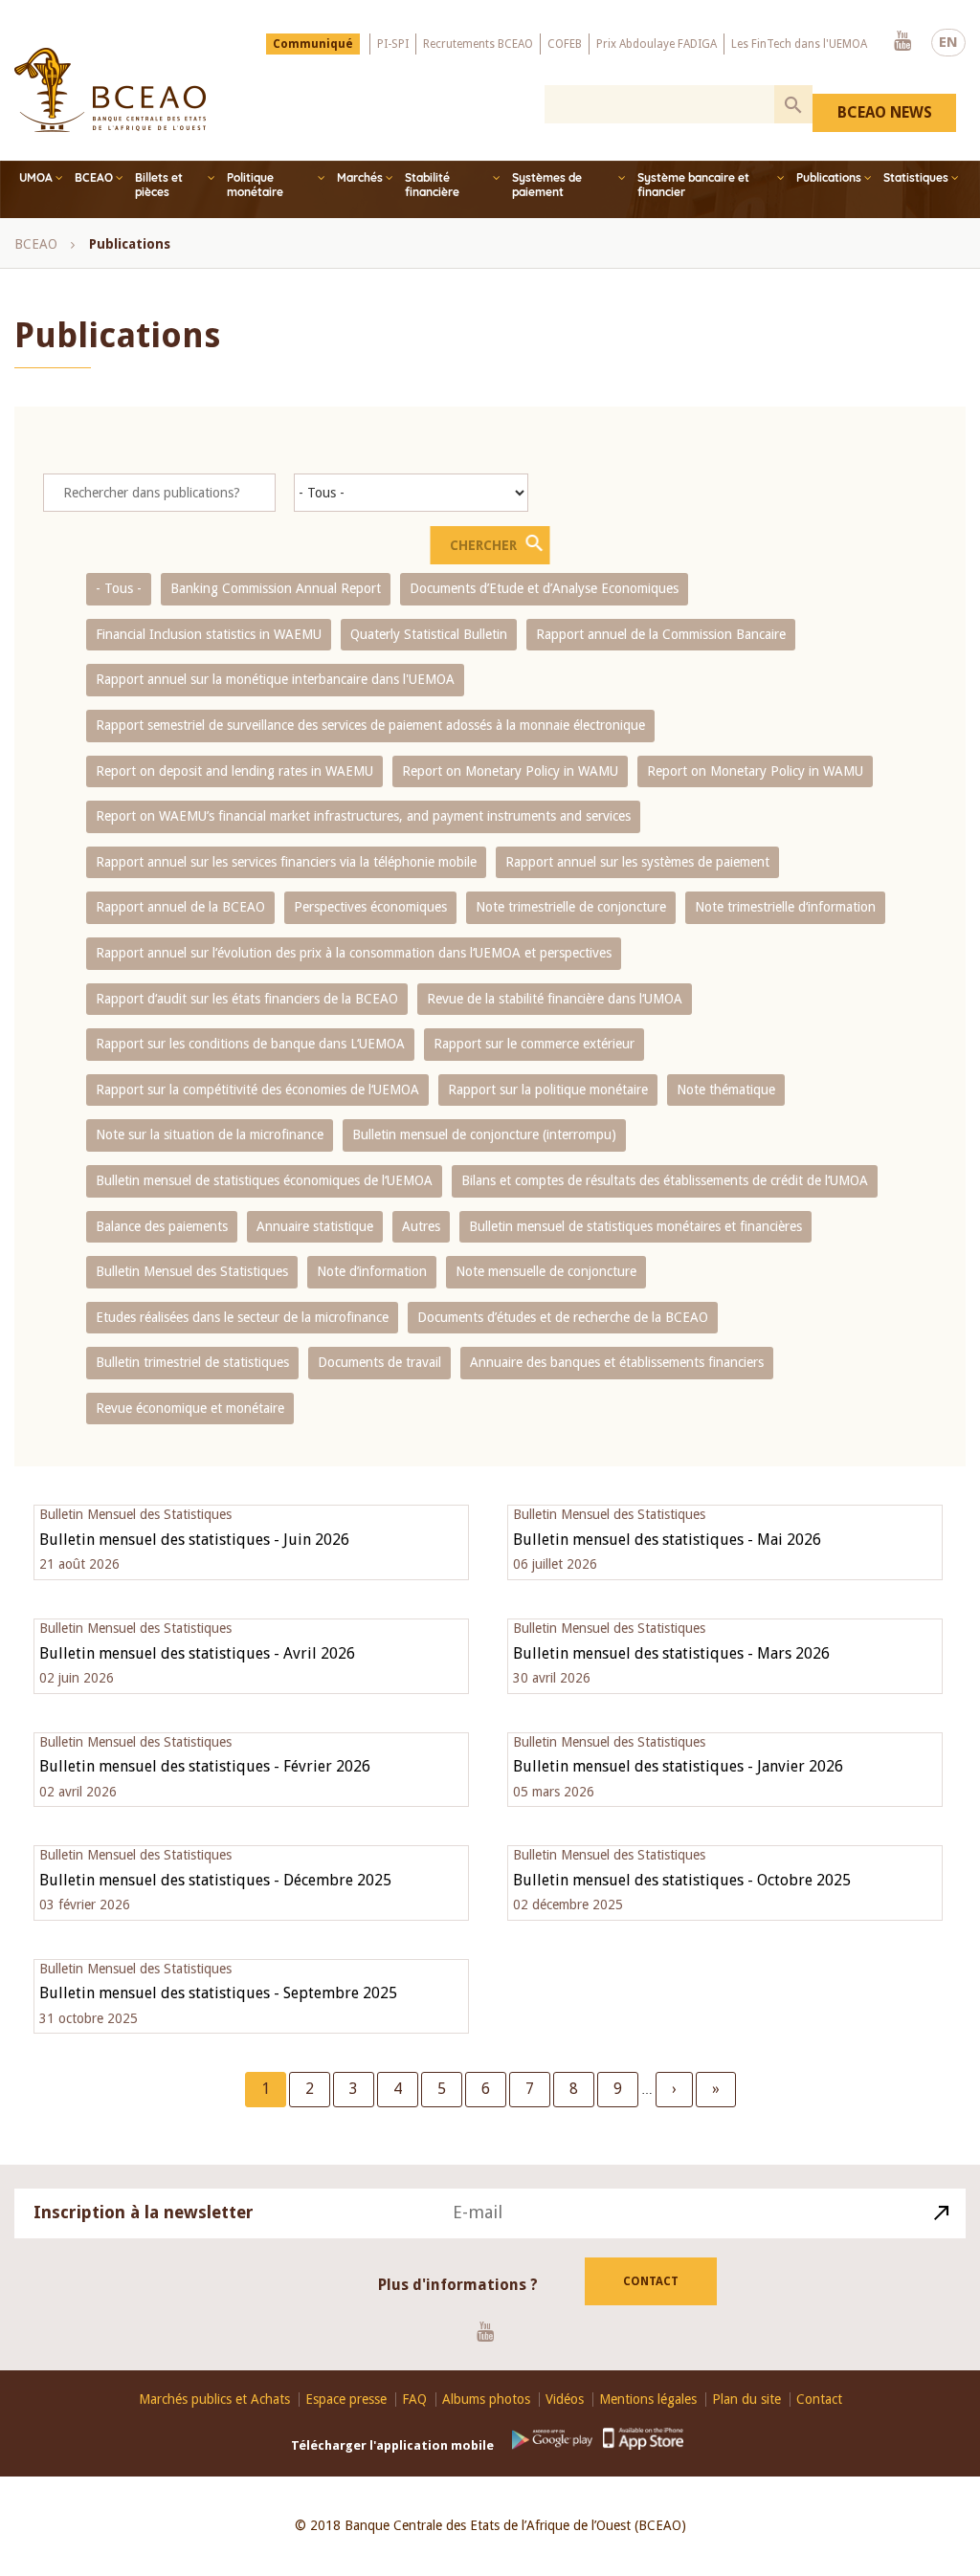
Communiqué (313, 44)
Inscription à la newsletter (144, 2212)
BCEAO (94, 177)
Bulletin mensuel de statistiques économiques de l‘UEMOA (264, 1180)
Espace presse (346, 2400)
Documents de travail (379, 1362)
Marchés (360, 177)
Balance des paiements (162, 1226)
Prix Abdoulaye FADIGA (657, 44)
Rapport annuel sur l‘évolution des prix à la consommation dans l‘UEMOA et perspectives (354, 953)
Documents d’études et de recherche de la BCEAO (563, 1317)
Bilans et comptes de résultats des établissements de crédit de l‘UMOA (665, 1180)
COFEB (565, 44)
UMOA (36, 177)
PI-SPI (393, 44)
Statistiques (916, 177)
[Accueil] (110, 90)
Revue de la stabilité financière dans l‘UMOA (555, 999)
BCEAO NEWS (885, 112)
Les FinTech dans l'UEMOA (799, 44)
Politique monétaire (255, 185)
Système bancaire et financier (693, 185)
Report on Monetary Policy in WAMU (510, 771)
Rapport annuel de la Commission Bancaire (661, 634)
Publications (829, 177)
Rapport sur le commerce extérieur (534, 1044)
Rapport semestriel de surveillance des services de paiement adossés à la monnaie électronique (370, 725)
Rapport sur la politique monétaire (548, 1090)
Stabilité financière (432, 185)
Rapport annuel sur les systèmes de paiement (637, 862)
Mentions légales (648, 2400)
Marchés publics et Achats (214, 2400)
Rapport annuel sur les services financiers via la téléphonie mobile (286, 862)
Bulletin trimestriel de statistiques (192, 1362)
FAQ (414, 2400)
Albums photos (486, 2400)
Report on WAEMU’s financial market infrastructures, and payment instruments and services (363, 816)
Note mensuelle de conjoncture (546, 1271)
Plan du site (746, 2400)
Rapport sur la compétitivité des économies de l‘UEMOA (257, 1090)
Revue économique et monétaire (190, 1408)
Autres (421, 1226)
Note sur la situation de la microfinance (210, 1134)
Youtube (902, 42)
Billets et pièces (159, 185)
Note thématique (726, 1090)
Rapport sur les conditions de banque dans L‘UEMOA (250, 1044)
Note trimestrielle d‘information (785, 907)
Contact (651, 2281)
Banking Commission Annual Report (276, 588)
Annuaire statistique (315, 1226)
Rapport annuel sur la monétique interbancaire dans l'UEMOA (275, 679)
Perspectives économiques (370, 907)
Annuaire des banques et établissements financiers (617, 1362)
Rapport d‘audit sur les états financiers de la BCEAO (247, 999)
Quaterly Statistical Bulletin (429, 634)
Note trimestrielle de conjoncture (571, 907)
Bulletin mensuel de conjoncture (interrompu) (484, 1134)
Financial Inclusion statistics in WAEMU (209, 634)
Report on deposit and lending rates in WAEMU (234, 771)
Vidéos (565, 2400)
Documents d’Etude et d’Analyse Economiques (544, 588)
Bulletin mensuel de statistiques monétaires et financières (635, 1226)
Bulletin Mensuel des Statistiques (192, 1271)
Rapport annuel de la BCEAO (180, 907)
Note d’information (372, 1271)
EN (948, 42)
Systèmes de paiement (547, 185)
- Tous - (119, 588)
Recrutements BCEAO (478, 44)
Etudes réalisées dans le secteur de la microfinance (242, 1317)
